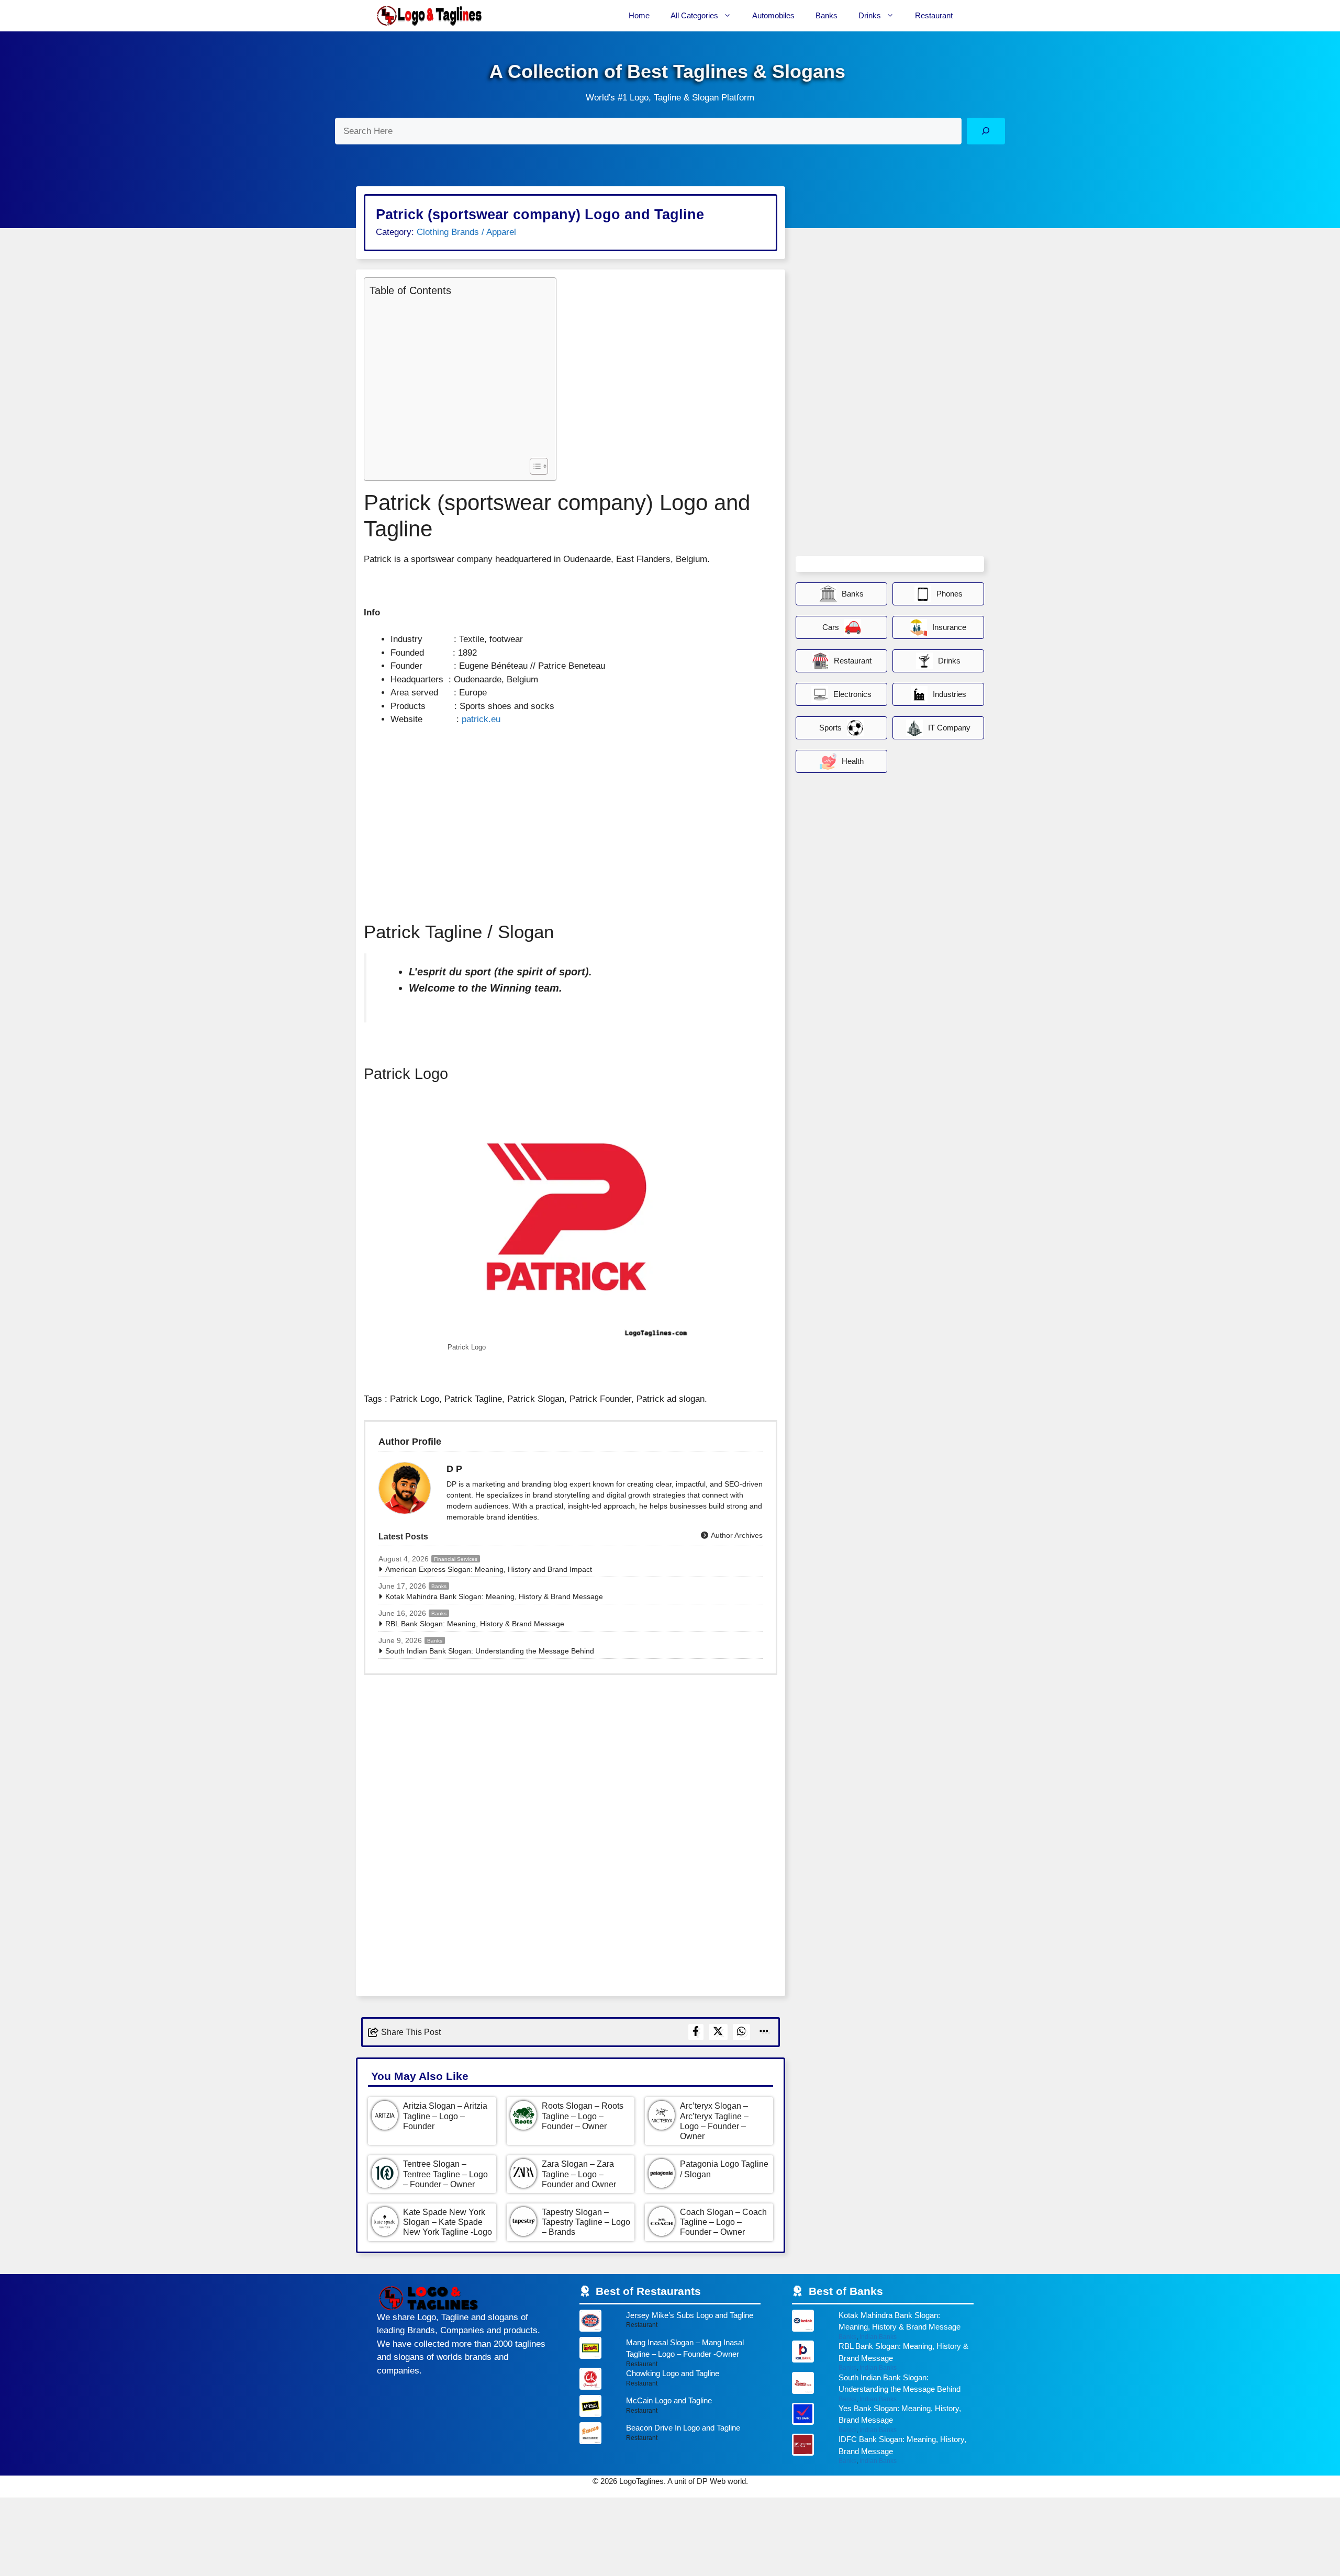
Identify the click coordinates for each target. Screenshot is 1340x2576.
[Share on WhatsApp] (742, 2032)
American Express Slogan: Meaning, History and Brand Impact (489, 1569)
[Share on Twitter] (718, 2032)
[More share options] (764, 2032)
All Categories (694, 15)
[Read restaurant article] (670, 2323)
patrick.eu (481, 719)
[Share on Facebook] (696, 2032)
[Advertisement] (457, 376)
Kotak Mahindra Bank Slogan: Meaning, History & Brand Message (494, 1596)
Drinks (870, 15)
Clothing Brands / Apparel (466, 232)
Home (639, 15)
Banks (827, 15)
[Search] (986, 131)
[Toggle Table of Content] (534, 466)
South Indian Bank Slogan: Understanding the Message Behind (490, 1651)
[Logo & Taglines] (429, 16)
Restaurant (934, 15)
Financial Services (456, 1559)
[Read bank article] (883, 2325)
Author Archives (736, 1535)
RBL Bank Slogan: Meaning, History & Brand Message (475, 1624)
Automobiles (773, 15)
